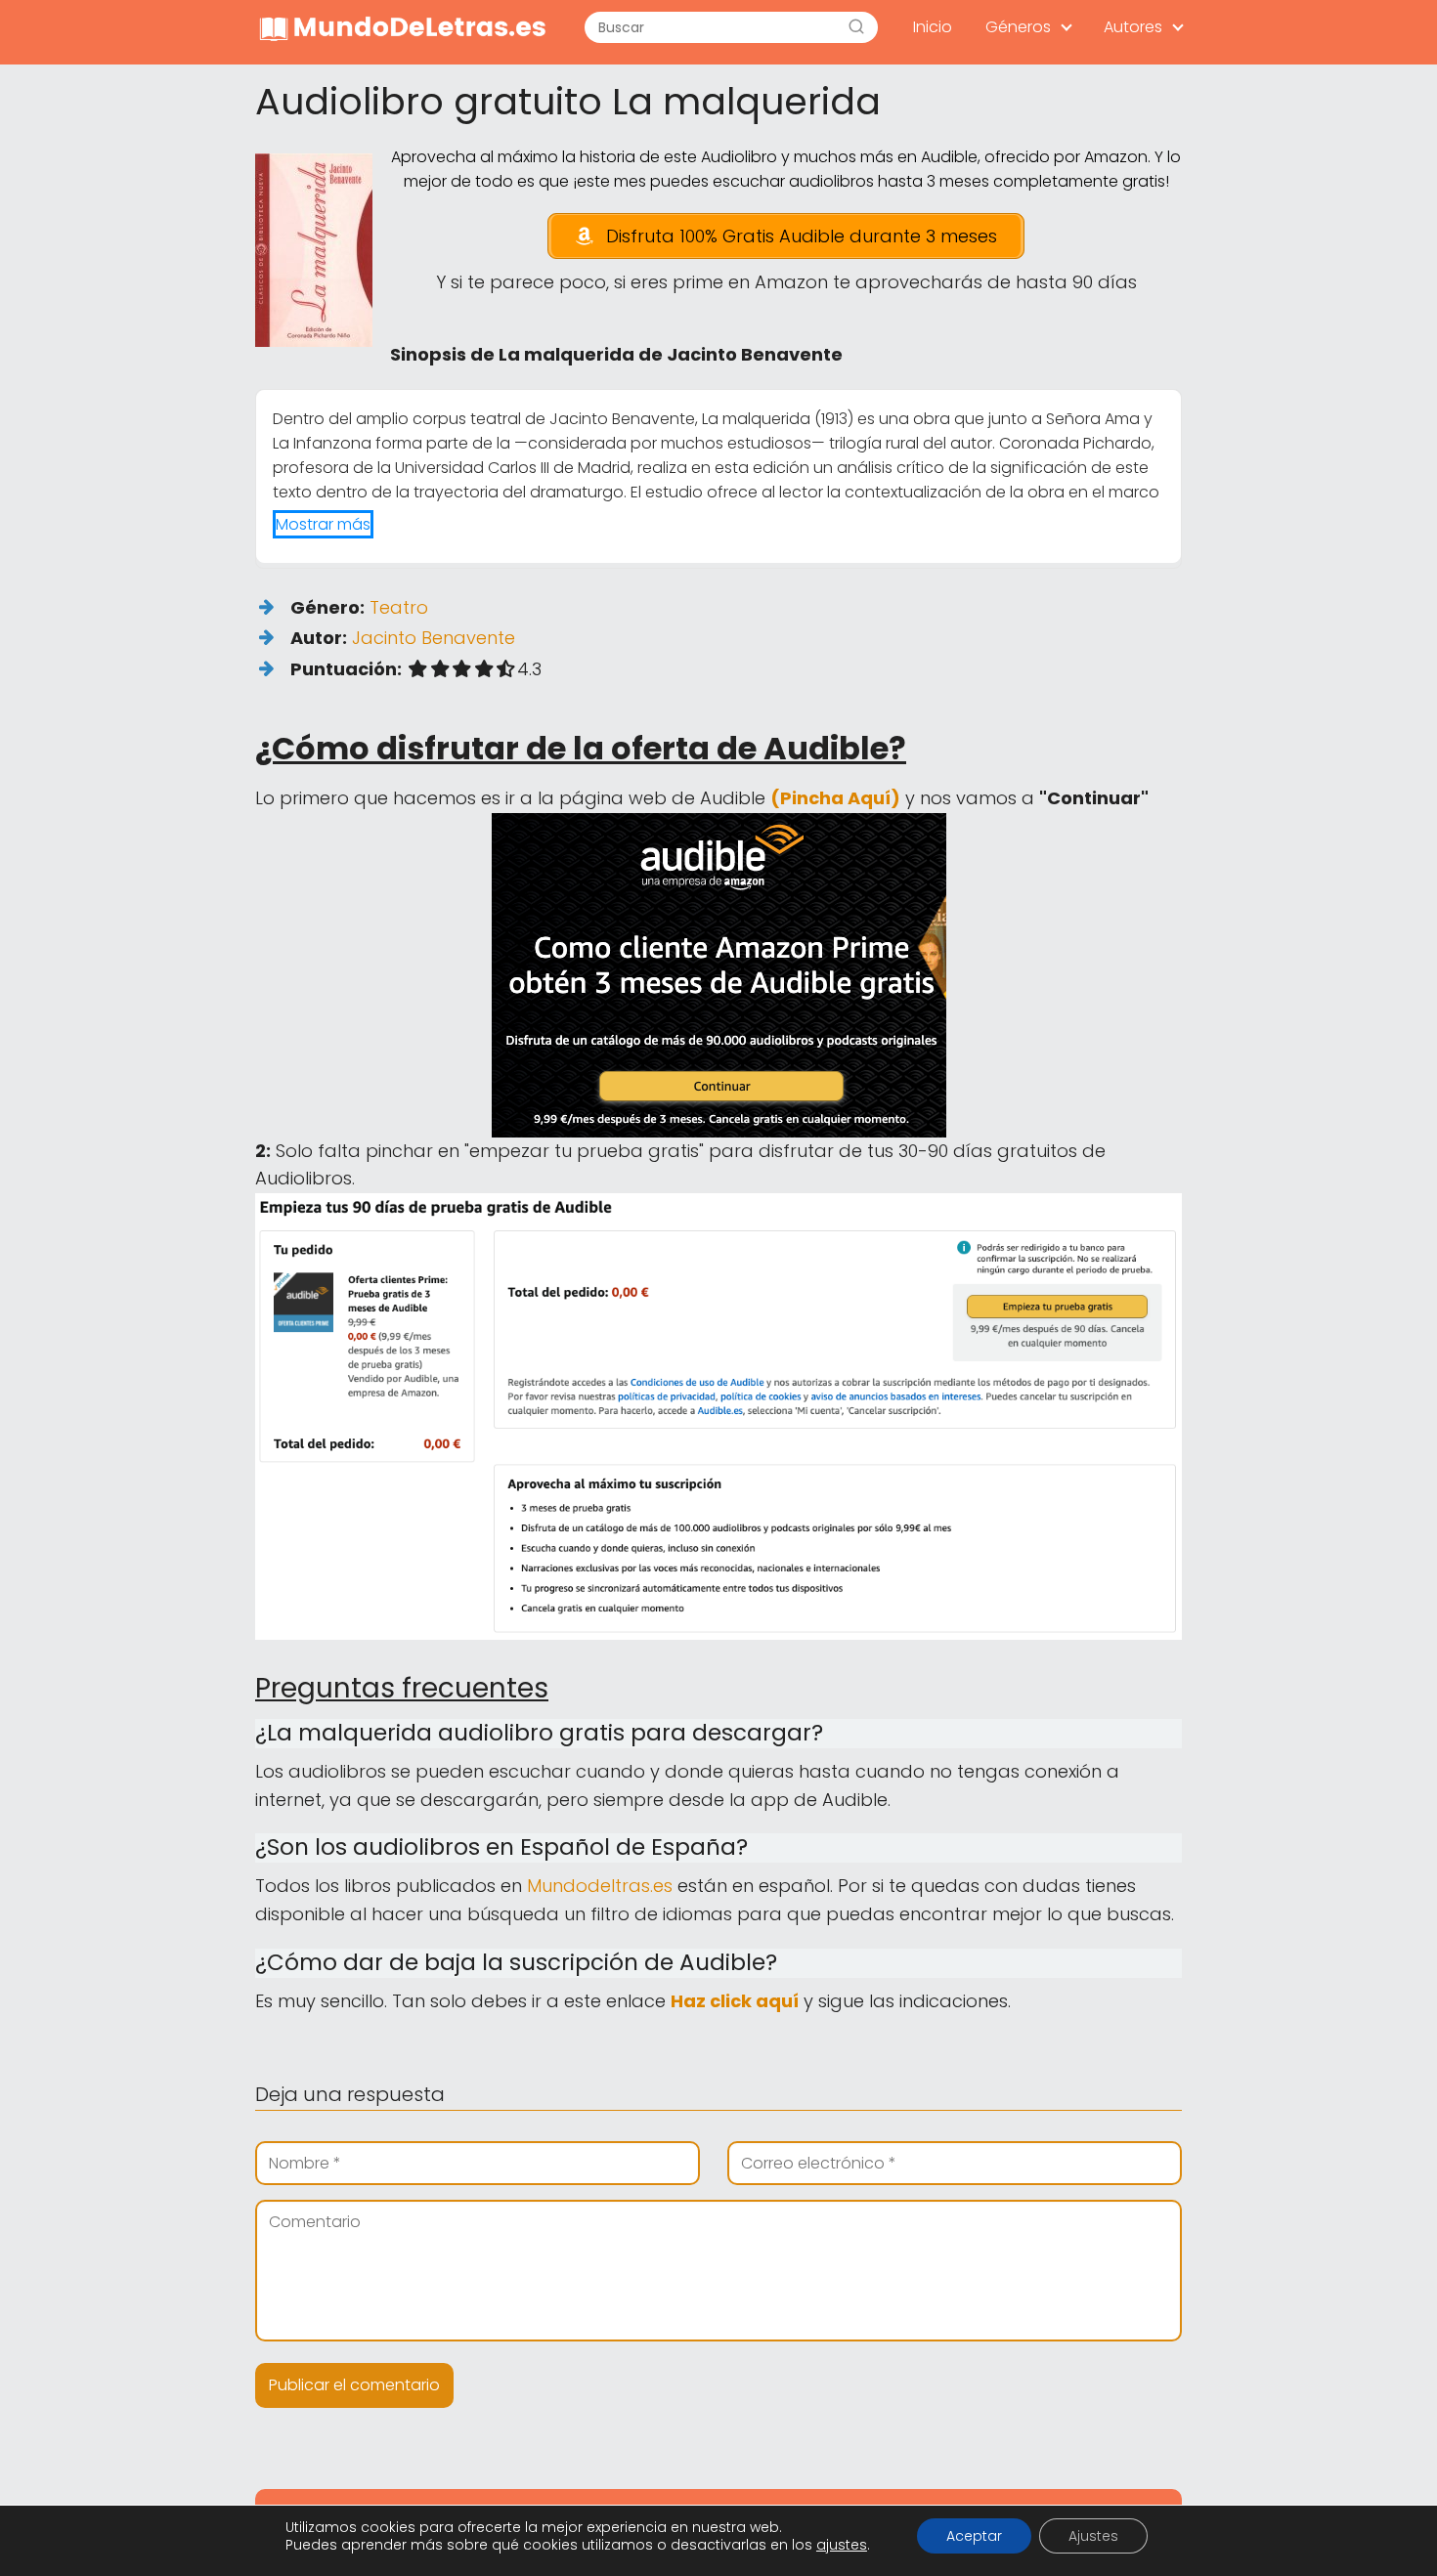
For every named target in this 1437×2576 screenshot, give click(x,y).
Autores (1133, 27)
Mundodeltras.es (600, 1886)
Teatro (399, 607)
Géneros (1018, 27)
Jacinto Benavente (434, 638)
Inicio (933, 27)
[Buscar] (856, 27)
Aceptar (974, 2536)
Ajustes (1093, 2536)
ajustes (842, 2545)
